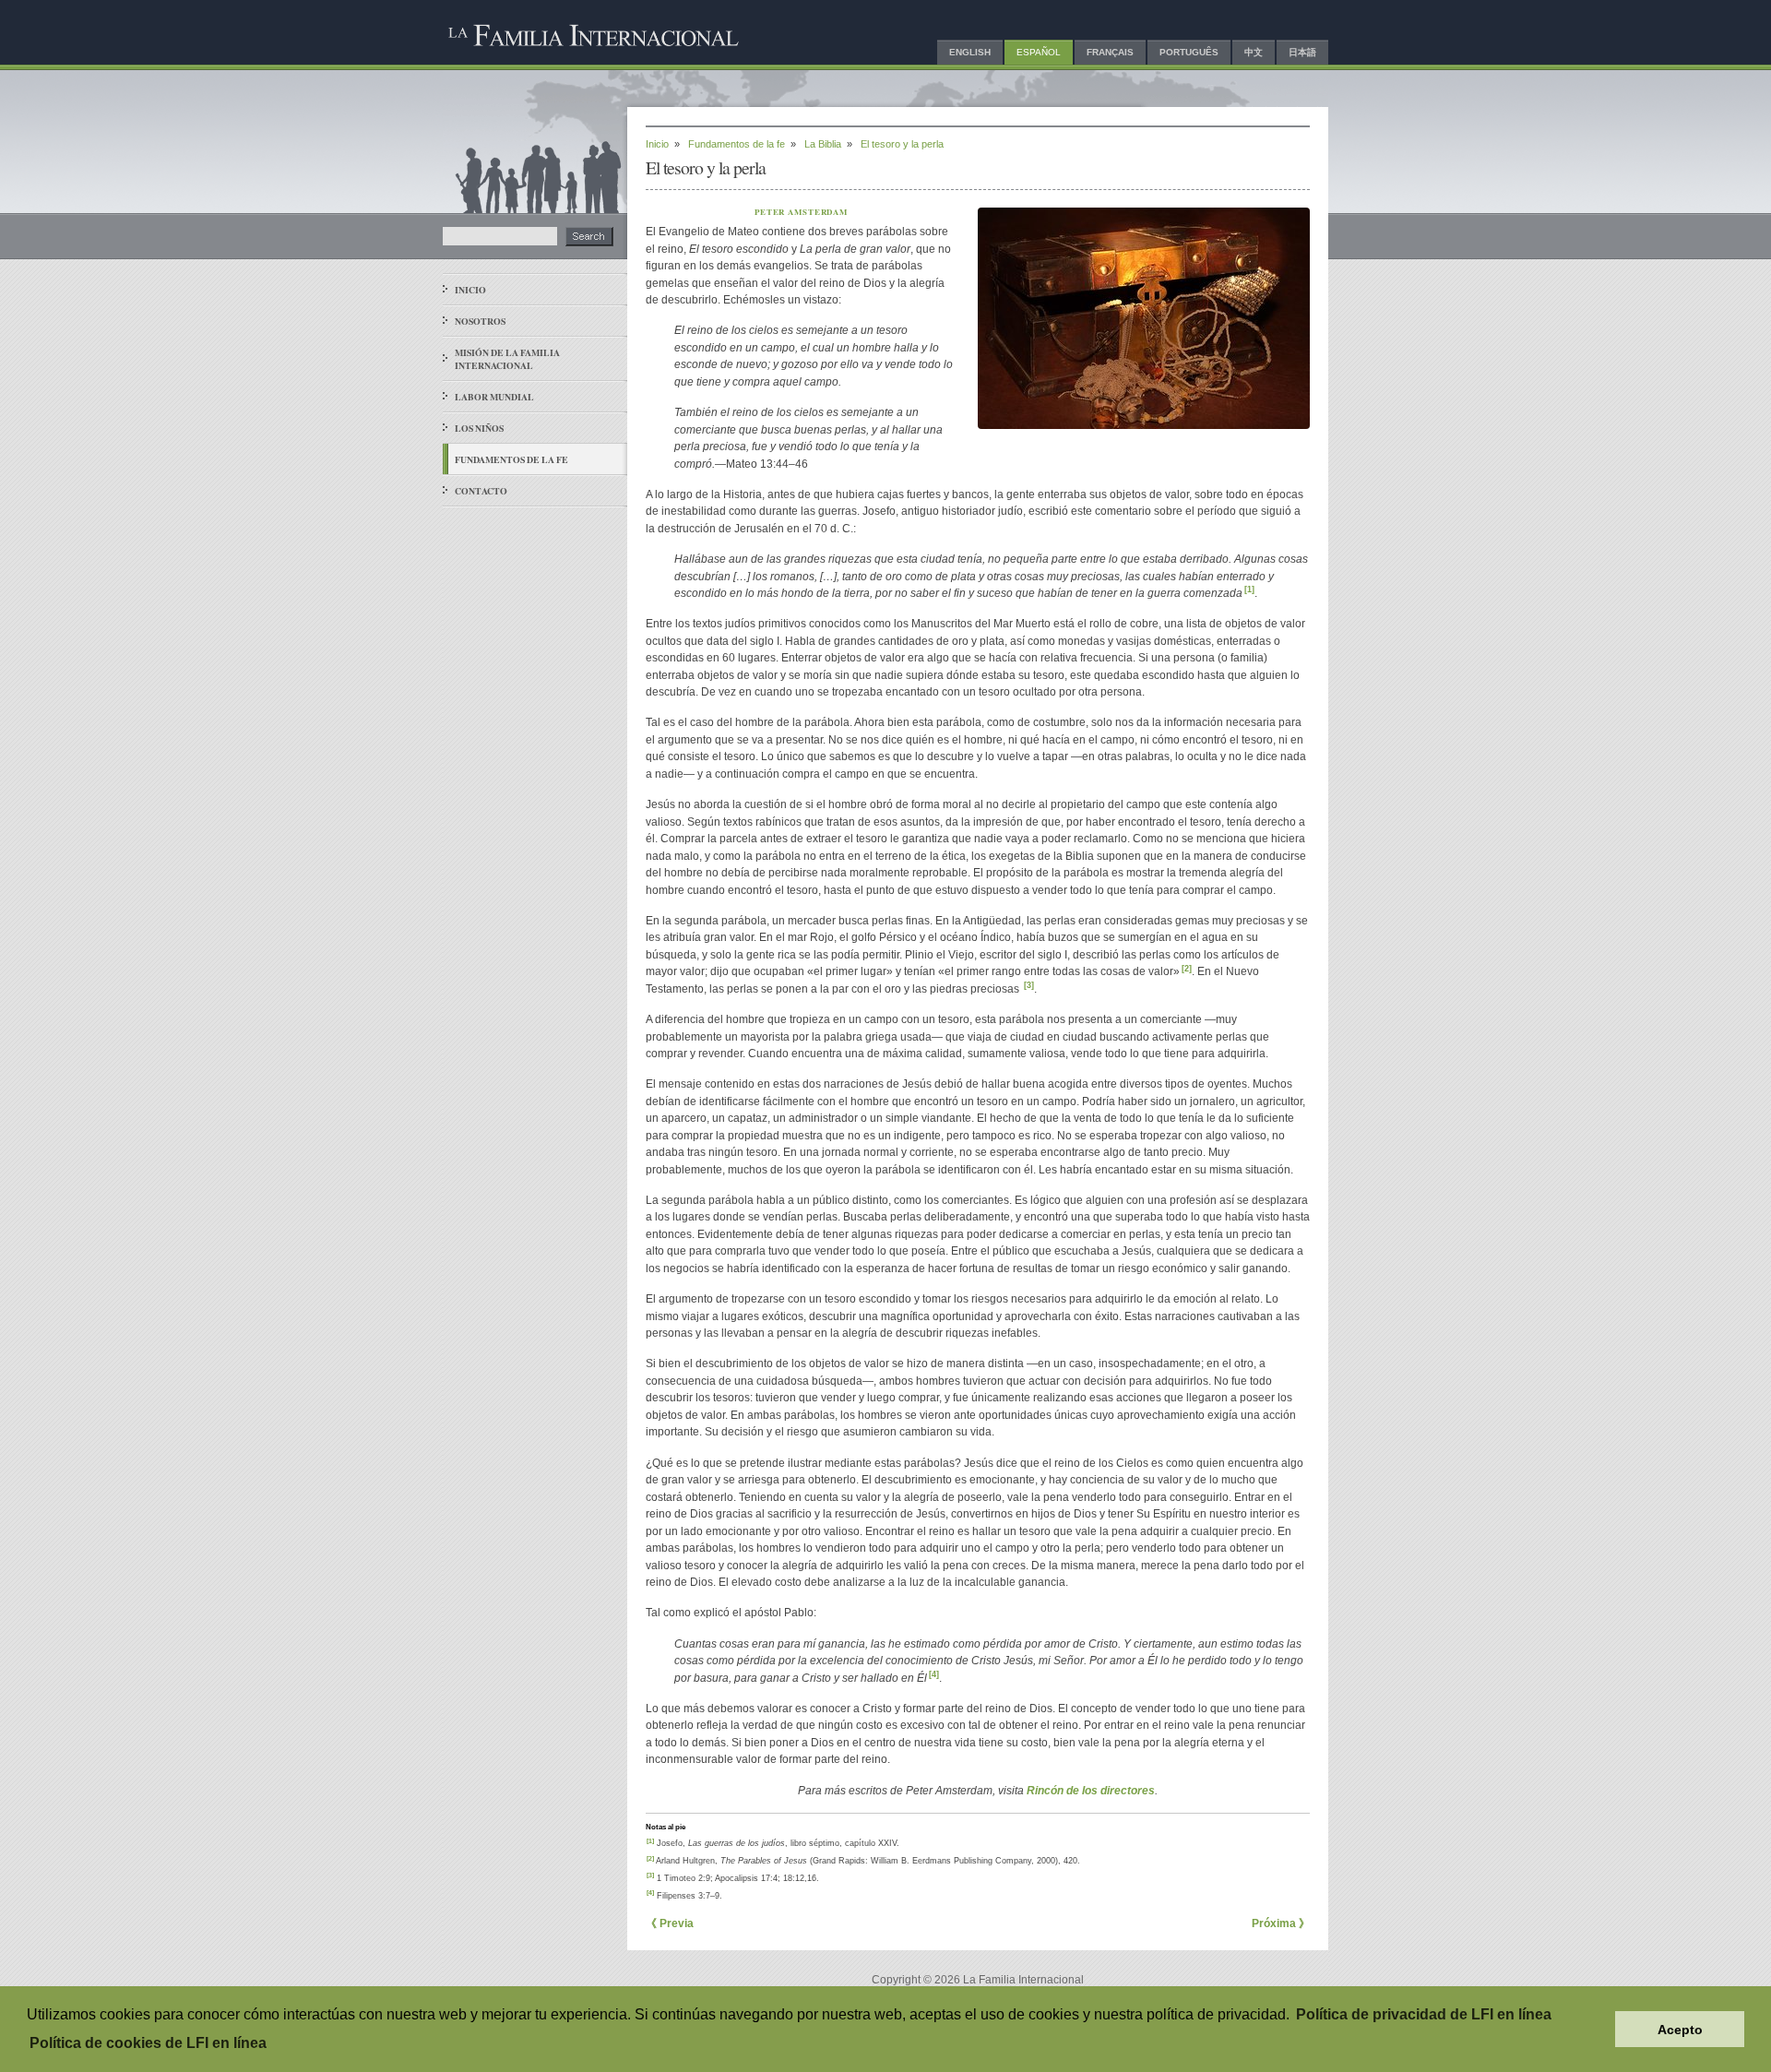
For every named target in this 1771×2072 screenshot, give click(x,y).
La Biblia (823, 144)
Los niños (479, 428)
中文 (1254, 52)
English (970, 52)
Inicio (470, 290)
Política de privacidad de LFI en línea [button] (1424, 2014)
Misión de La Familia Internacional (507, 359)
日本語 (1302, 52)
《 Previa (670, 1923)
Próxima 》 (1281, 1923)
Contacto (481, 491)
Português (1189, 52)
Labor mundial (494, 397)
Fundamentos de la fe (511, 459)
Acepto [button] (1680, 2030)
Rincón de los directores (1091, 1791)
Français (1110, 52)
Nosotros (480, 321)
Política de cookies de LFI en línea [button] (148, 2043)
